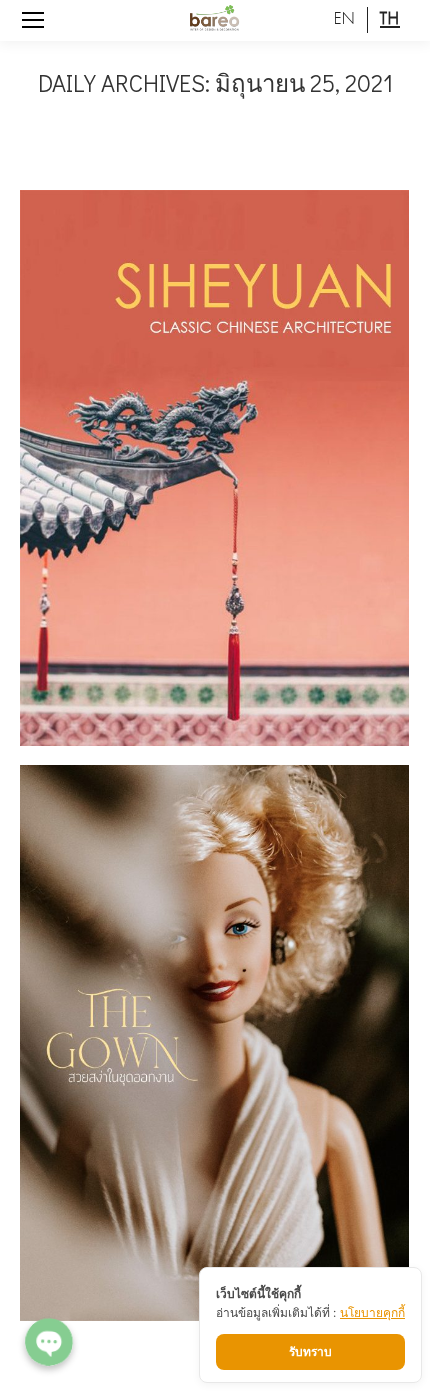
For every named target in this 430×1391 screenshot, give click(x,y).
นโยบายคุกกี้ (372, 1312)
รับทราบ (310, 1351)
